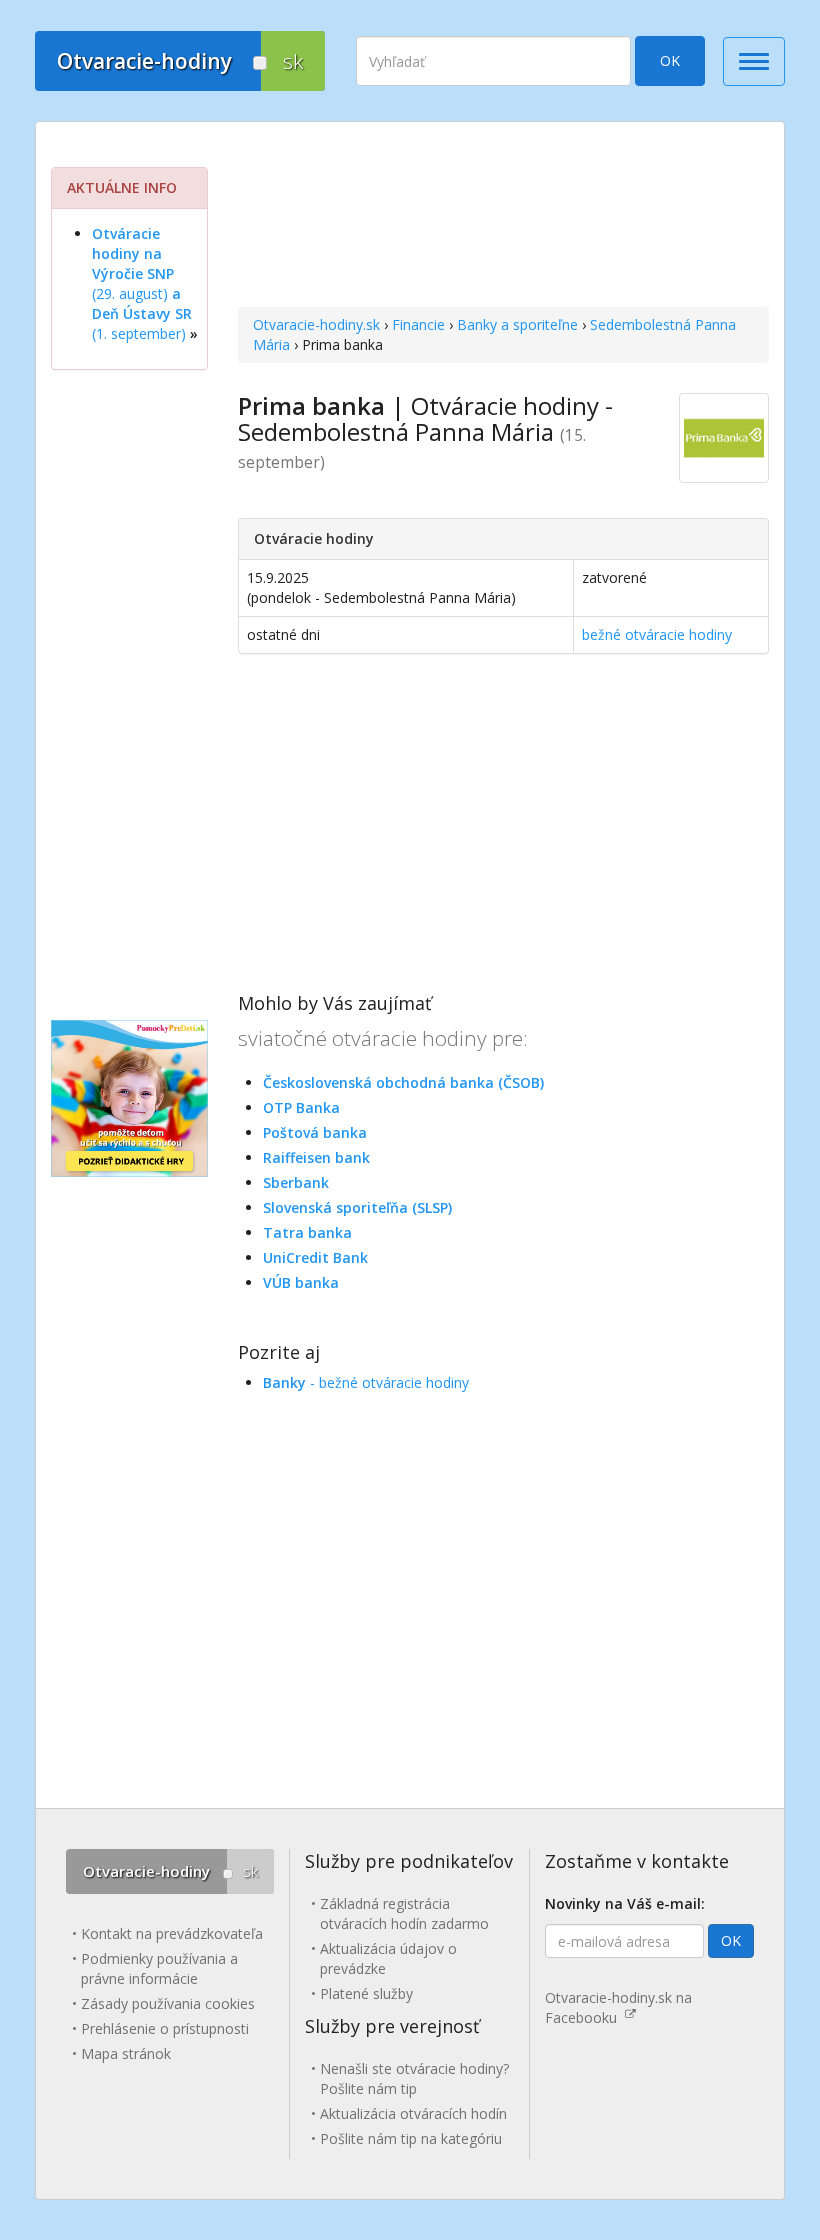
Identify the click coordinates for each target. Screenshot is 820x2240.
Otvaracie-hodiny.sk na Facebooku (618, 2007)
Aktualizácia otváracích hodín (413, 2113)
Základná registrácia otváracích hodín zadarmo (404, 1913)
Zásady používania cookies (168, 2003)
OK (670, 60)
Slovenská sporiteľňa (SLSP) (357, 1207)
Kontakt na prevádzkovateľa (172, 1933)
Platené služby (366, 1993)
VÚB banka (301, 1282)
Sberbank (296, 1182)
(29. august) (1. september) (142, 283)
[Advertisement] (503, 217)
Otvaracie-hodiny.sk (316, 324)
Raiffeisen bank (316, 1157)
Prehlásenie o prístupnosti (165, 2028)
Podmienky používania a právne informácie (159, 1968)
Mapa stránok (126, 2053)
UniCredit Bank (315, 1257)
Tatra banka (307, 1232)
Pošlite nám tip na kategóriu (411, 2138)
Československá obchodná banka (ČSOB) (403, 1082)
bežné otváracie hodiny (657, 634)
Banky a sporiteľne (517, 324)
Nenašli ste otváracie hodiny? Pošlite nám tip (414, 2078)
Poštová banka (315, 1132)
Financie (418, 324)
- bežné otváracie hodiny (366, 1382)
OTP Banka (301, 1107)
